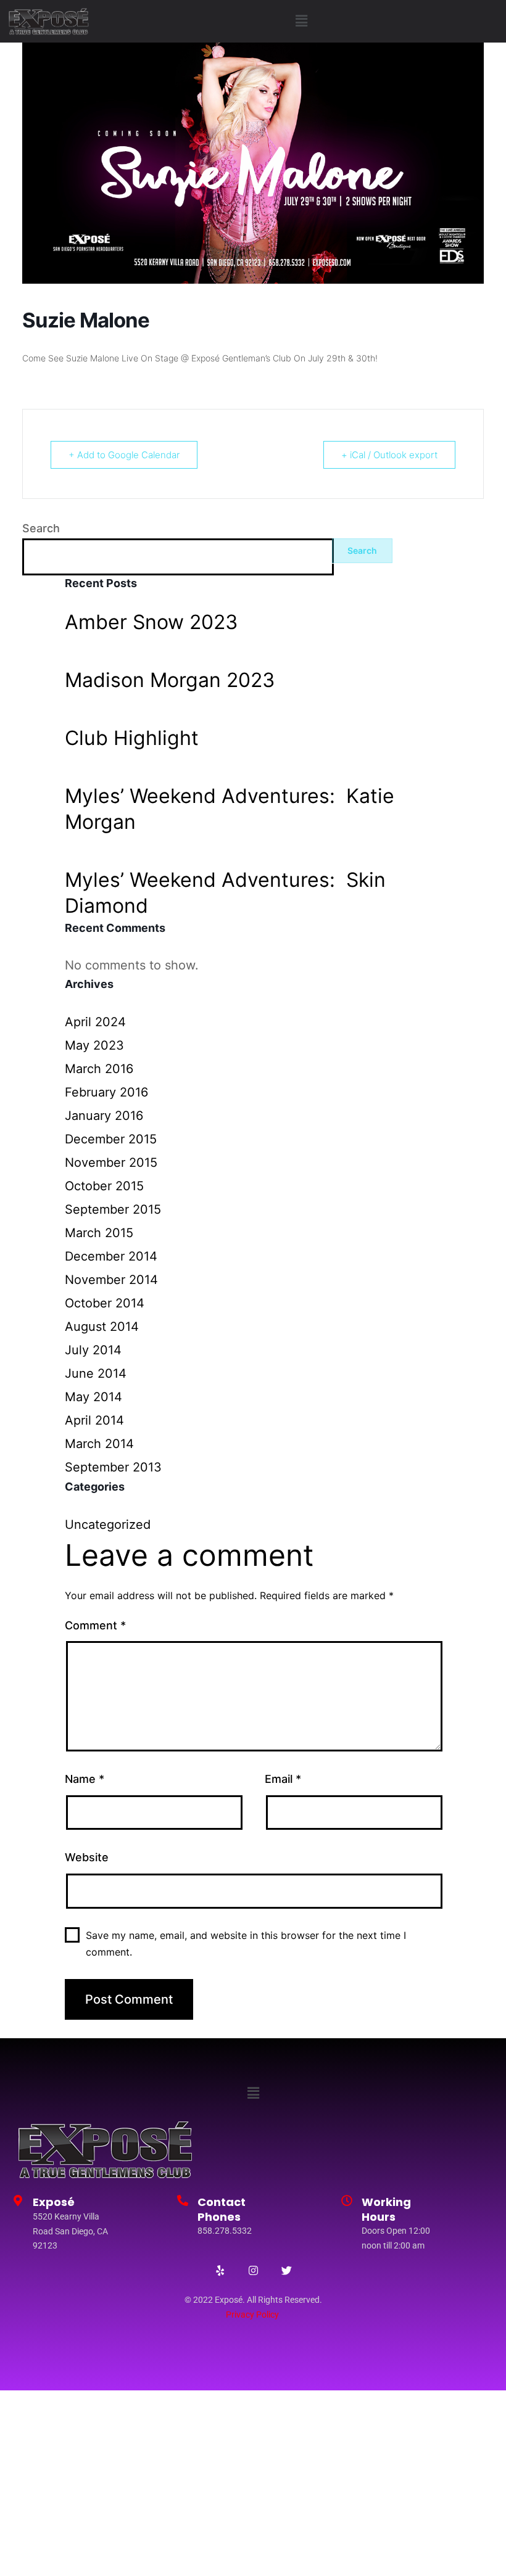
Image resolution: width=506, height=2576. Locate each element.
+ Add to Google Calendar (124, 455)
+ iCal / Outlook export (389, 455)
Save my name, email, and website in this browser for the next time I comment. (246, 1944)
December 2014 (111, 1256)
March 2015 (99, 1233)
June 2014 (96, 1373)
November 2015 (111, 1162)
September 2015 (113, 1209)
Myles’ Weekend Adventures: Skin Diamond (225, 893)
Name (85, 1779)
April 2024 (95, 1022)
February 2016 (106, 1092)
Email (283, 1779)
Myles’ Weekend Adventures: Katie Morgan (230, 809)
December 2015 (111, 1139)
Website (87, 1857)
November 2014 (111, 1280)
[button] (301, 21)
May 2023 (94, 1045)
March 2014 (99, 1444)
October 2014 (105, 1303)
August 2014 (102, 1327)
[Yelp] (220, 2270)
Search (41, 528)
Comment (95, 1625)
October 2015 (104, 1186)
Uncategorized (108, 1525)
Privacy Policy (252, 2315)
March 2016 (99, 1069)
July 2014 (93, 1350)
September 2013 (113, 1467)
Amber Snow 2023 (151, 622)
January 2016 (104, 1116)
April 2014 (94, 1420)
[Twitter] (286, 2270)
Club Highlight (132, 738)
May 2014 (93, 1397)
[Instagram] (253, 2270)
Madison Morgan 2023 (170, 680)
